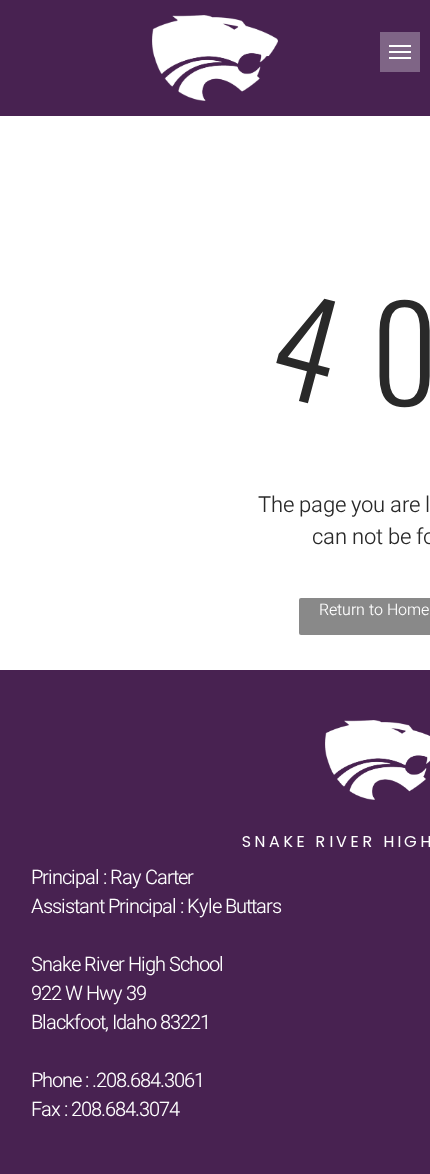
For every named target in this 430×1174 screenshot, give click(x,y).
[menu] (400, 52)
